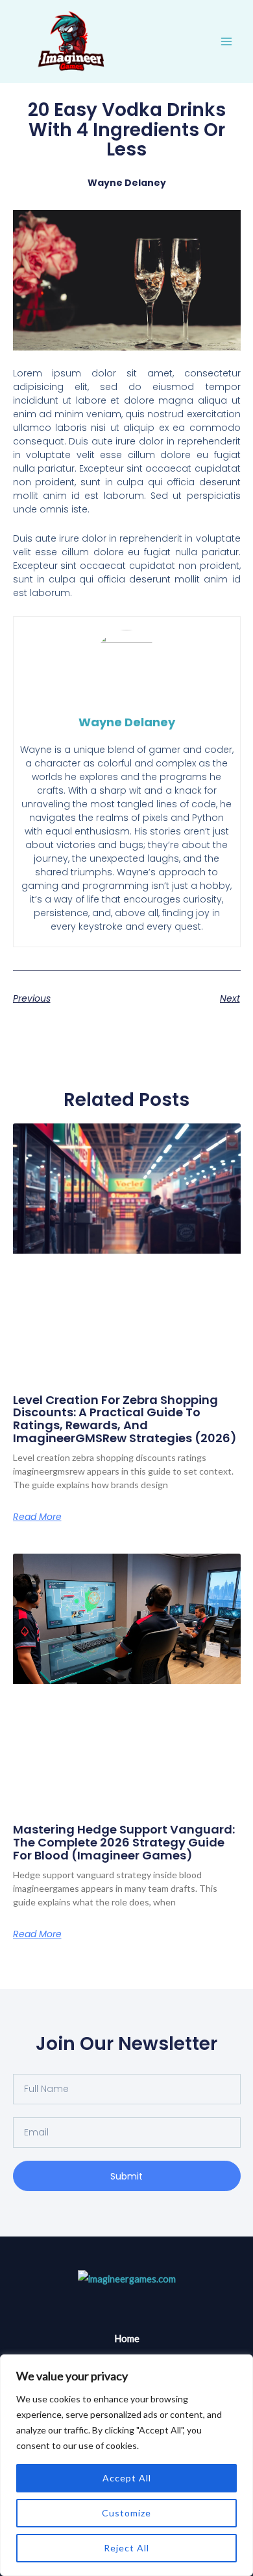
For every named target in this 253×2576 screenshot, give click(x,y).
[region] (126, 2465)
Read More (37, 1517)
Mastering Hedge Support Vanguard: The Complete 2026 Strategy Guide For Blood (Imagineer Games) (124, 1842)
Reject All (126, 2548)
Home (127, 2339)
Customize (126, 2513)
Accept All (127, 2478)
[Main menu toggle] (226, 41)
